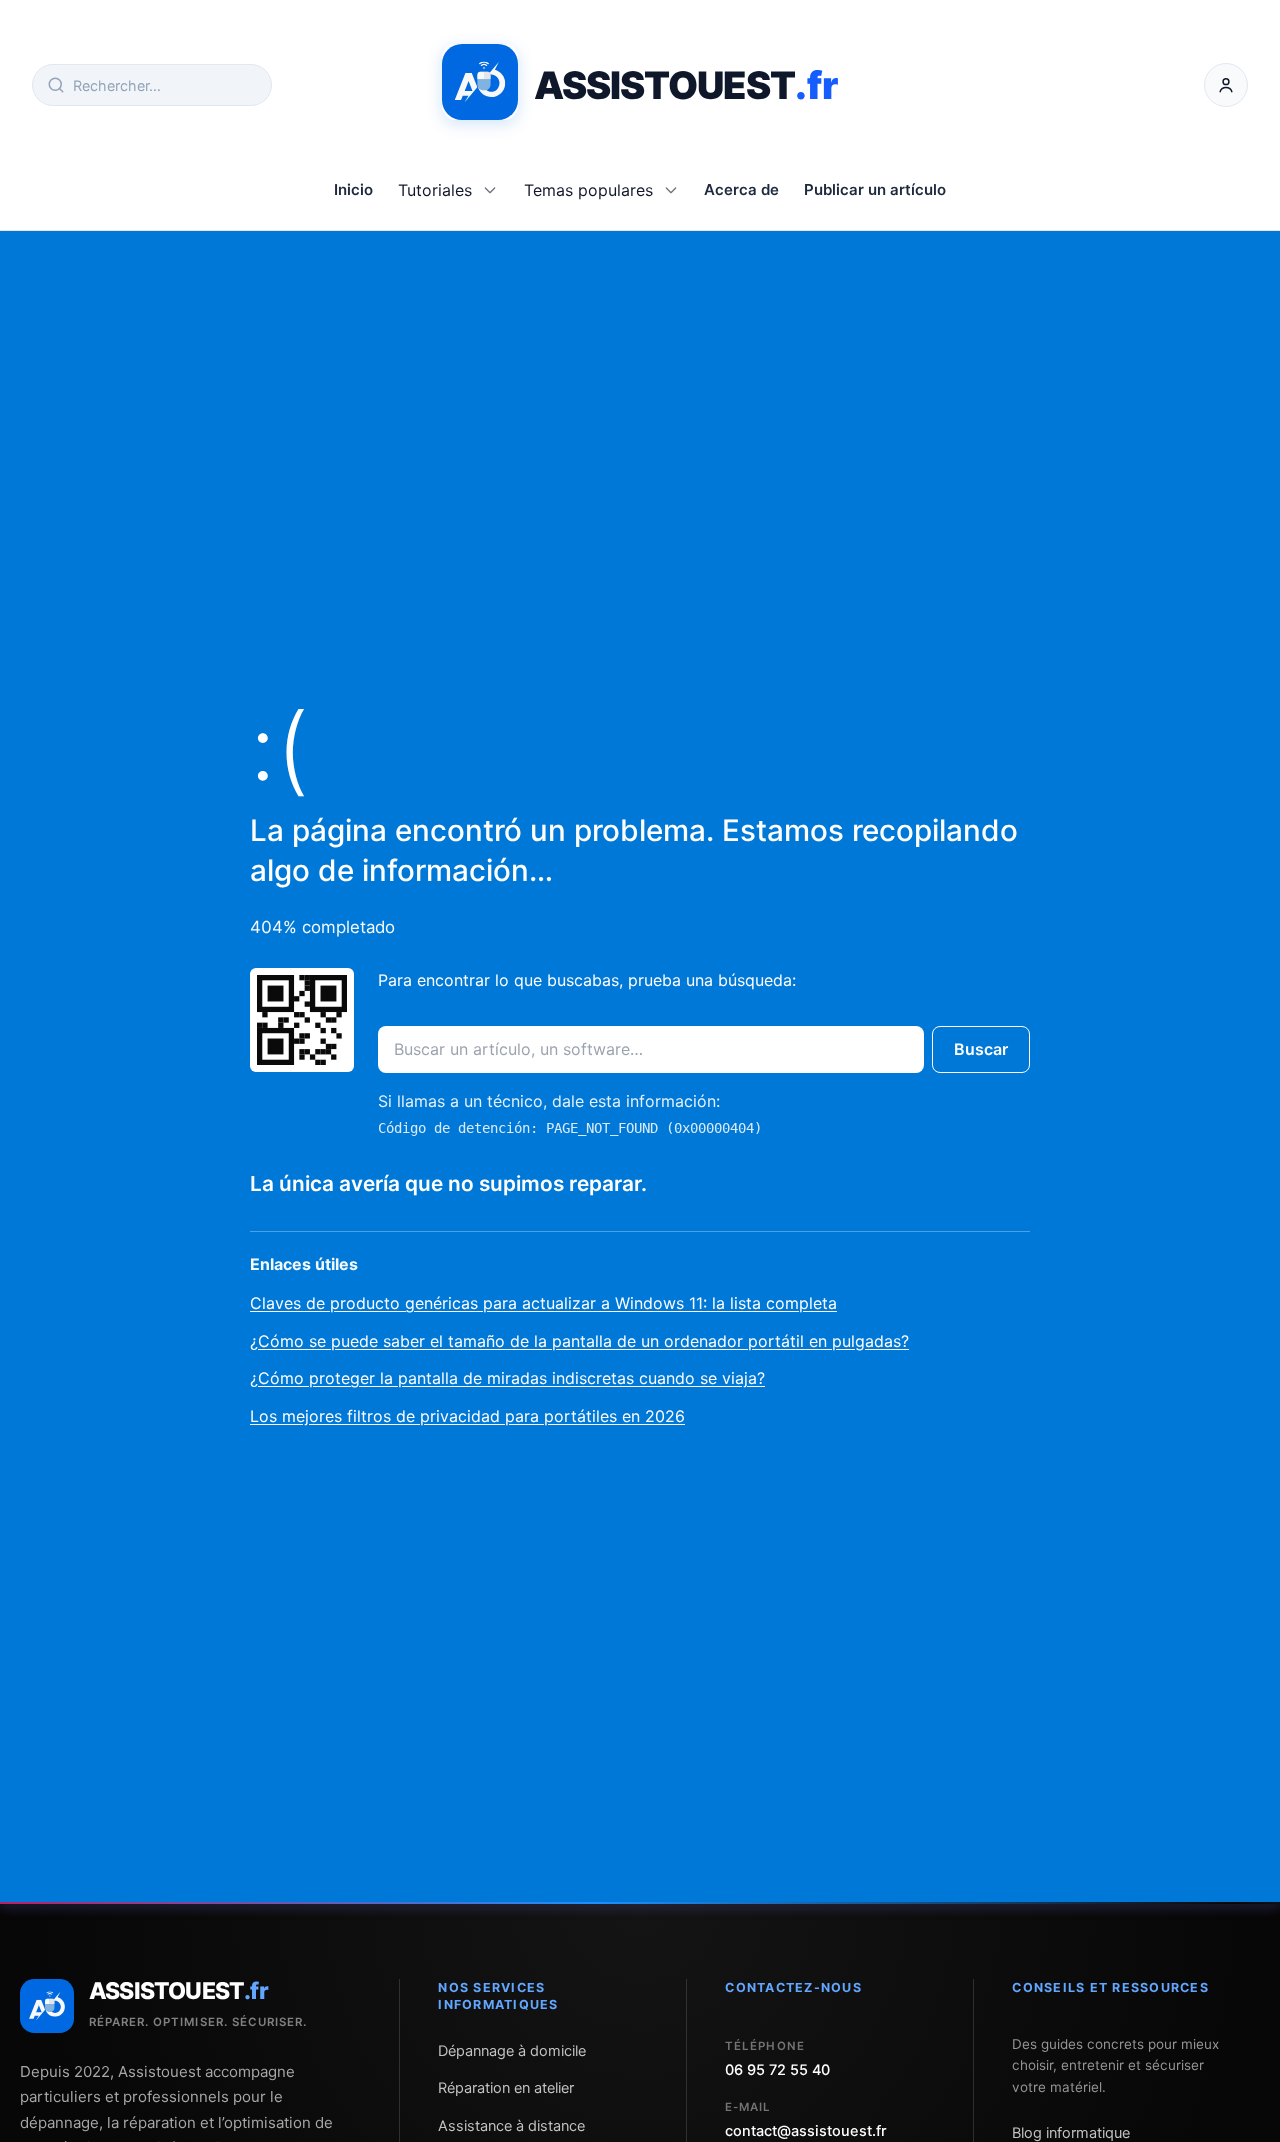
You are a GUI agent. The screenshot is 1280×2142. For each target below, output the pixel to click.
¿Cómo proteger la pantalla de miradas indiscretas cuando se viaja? (507, 1378)
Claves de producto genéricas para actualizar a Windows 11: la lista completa (543, 1303)
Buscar (981, 1049)
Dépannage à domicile (512, 2051)
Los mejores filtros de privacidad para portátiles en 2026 (467, 1416)
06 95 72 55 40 (777, 2070)
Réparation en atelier (506, 2088)
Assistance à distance (511, 2126)
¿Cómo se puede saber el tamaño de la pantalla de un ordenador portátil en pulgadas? (579, 1341)
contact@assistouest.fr (806, 2131)
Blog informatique (1071, 2133)
